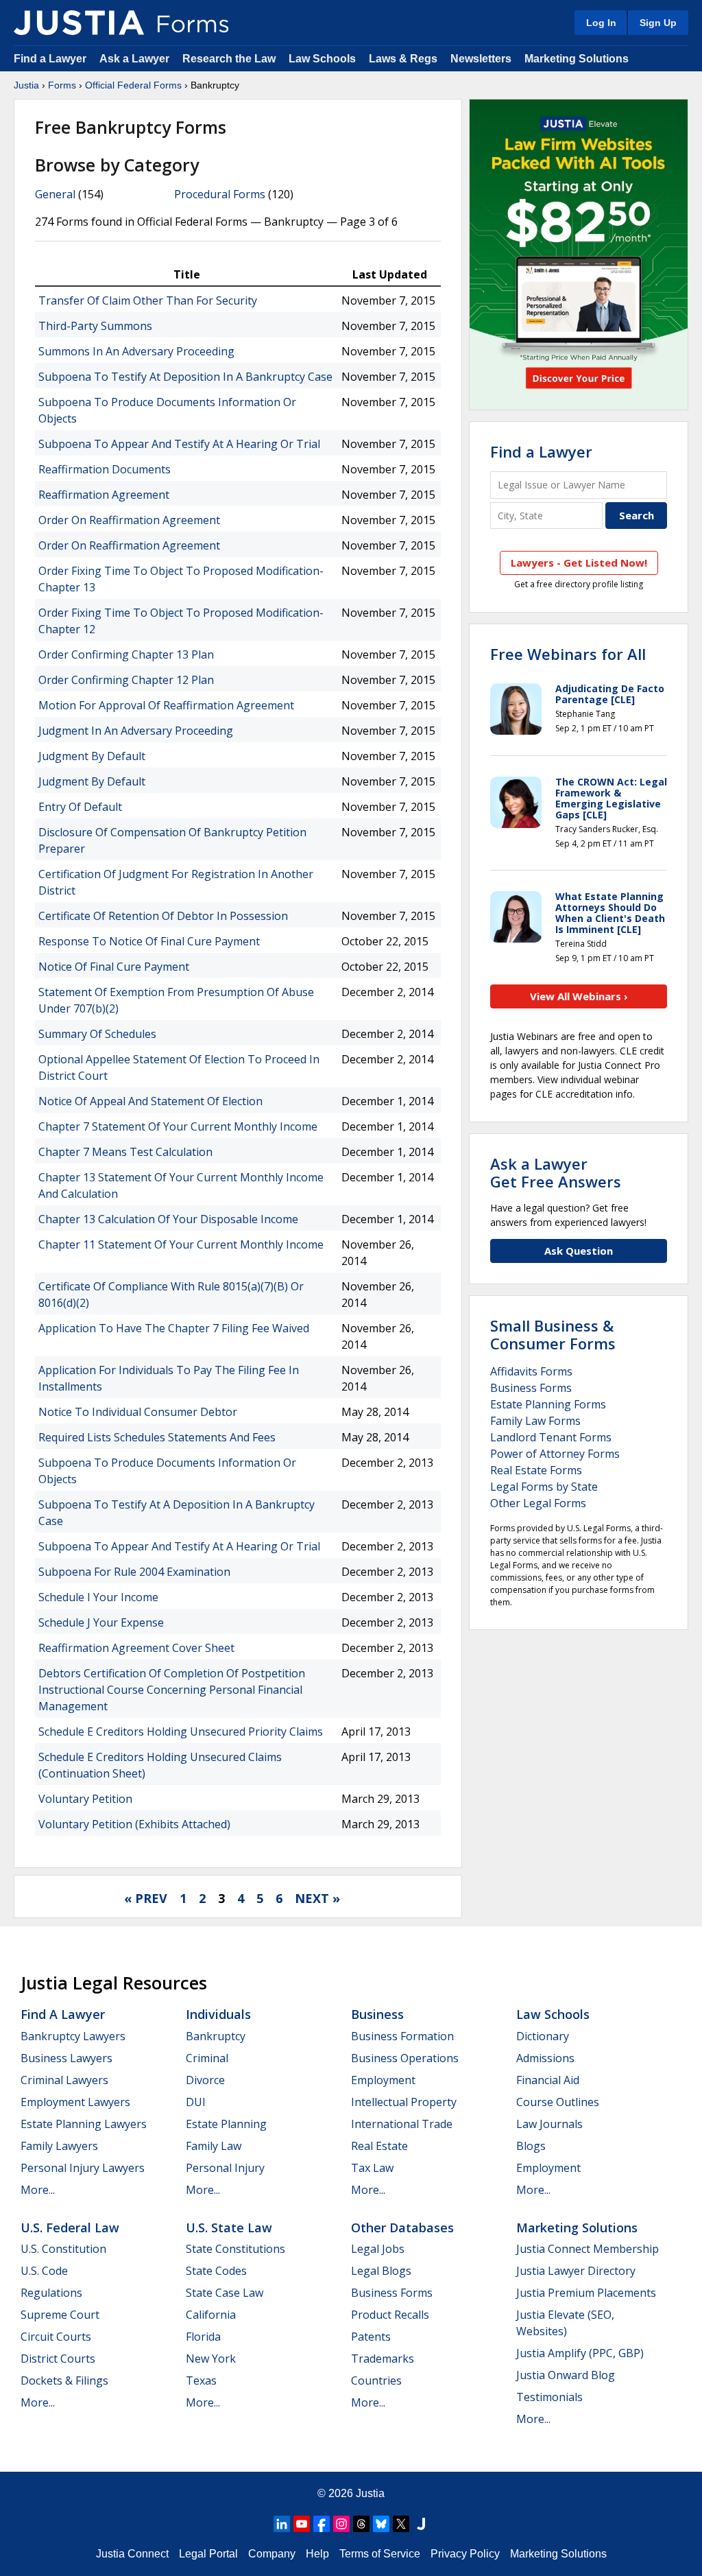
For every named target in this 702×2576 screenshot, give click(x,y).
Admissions (545, 2058)
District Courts (58, 2359)
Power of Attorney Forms (555, 1454)
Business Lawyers (66, 2058)
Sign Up (658, 23)
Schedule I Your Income (98, 1597)
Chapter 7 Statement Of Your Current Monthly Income (178, 1126)
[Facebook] (322, 2524)
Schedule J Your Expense (101, 1622)
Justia (26, 85)
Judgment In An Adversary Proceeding (136, 731)
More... (38, 2190)
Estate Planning (226, 2124)
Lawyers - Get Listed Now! (579, 563)
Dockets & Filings (64, 2380)
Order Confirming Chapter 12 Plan (126, 680)
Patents (371, 2337)
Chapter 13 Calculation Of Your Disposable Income (168, 1219)
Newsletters (481, 59)
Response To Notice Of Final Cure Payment (149, 941)
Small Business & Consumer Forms (553, 1334)
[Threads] (361, 2524)
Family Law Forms (535, 1421)
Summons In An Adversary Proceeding (136, 351)
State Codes (216, 2271)
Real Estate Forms (536, 1470)
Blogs (531, 2146)
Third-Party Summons (95, 326)
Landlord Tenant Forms (551, 1437)
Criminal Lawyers (64, 2080)
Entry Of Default (80, 807)
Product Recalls (390, 2315)
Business (377, 2014)
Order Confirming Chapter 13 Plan (126, 654)
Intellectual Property (404, 2102)
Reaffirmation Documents (105, 469)
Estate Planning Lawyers (84, 2124)
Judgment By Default (92, 756)
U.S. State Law (229, 2228)
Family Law (214, 2146)
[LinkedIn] (282, 2524)
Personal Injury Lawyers (83, 2168)
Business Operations (405, 2058)
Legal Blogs (381, 2271)
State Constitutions (235, 2249)
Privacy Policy (465, 2554)
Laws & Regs (403, 59)
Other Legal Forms (538, 1503)
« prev (146, 1898)
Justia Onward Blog (566, 2375)
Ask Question (579, 1251)
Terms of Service (380, 2554)
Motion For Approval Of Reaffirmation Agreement (166, 705)
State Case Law (225, 2293)
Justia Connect (132, 2554)
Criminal (207, 2058)
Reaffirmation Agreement (104, 495)
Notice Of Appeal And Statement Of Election (150, 1101)
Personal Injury (225, 2168)
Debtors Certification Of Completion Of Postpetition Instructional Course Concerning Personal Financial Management (172, 1690)
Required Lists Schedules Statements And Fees (157, 1437)
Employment (383, 2080)
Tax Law (372, 2168)
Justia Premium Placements (586, 2293)
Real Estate (379, 2146)
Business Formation (402, 2036)
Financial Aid (548, 2080)
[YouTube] (302, 2524)
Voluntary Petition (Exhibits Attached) (134, 1824)
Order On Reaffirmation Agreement (129, 520)
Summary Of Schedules (97, 1034)
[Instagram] (341, 2524)
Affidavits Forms (531, 1371)
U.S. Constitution (63, 2249)
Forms (62, 85)
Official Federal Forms (133, 85)
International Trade (402, 2124)
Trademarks (383, 2359)
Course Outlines (558, 2102)
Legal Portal (208, 2554)
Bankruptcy (216, 2036)
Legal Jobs (378, 2249)
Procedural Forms (220, 194)
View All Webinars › (579, 996)
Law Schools (322, 59)
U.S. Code (44, 2271)
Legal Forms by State (544, 1487)
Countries (376, 2380)
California (211, 2315)
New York (211, 2359)
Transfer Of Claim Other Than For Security (148, 300)
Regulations (51, 2293)
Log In (601, 23)
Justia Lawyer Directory (576, 2271)
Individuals (218, 2014)
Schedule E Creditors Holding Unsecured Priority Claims (181, 1732)
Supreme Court (60, 2315)
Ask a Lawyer (136, 59)
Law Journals (549, 2124)
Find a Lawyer (50, 59)
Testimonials (549, 2397)
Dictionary (543, 2036)
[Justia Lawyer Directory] (421, 2524)
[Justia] (79, 23)
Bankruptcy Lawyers (73, 2036)
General (55, 194)
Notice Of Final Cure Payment (114, 967)
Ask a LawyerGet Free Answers (556, 1172)
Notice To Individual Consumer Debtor (138, 1412)
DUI (196, 2102)
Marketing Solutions (577, 59)
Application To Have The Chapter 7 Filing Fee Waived (174, 1328)
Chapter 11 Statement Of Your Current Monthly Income (181, 1244)
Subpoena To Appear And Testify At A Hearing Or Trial (179, 444)
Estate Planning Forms (548, 1404)
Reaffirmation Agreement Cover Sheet (136, 1648)
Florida (203, 2337)
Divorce (205, 2080)
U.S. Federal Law (70, 2228)
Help (317, 2554)
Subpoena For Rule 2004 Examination (134, 1572)
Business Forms (531, 1388)
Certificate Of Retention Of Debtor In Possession (163, 916)
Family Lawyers (59, 2146)
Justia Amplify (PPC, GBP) (580, 2353)
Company (272, 2554)
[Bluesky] (381, 2524)
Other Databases (402, 2228)
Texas (201, 2380)
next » (317, 1898)
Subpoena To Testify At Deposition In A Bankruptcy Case (185, 377)
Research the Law (229, 59)
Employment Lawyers (75, 2102)
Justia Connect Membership (588, 2249)
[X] (401, 2524)
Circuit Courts (56, 2337)
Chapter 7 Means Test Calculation (125, 1152)
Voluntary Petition (85, 1799)
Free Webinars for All (568, 654)
